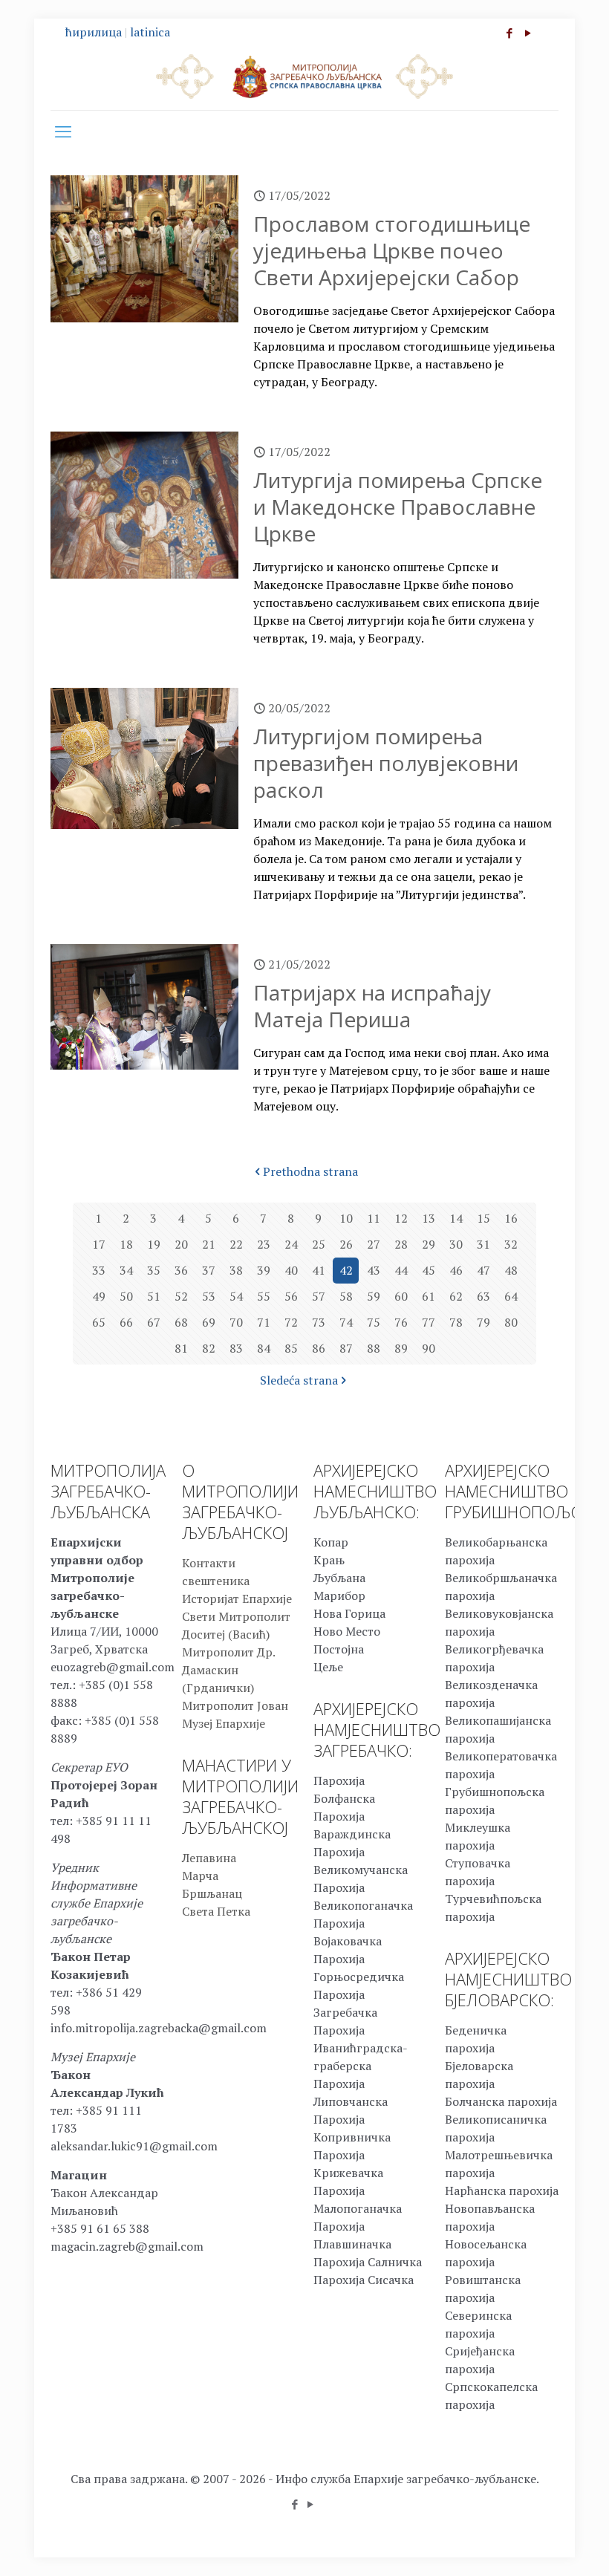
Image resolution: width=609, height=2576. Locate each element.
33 (99, 1270)
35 (154, 1270)
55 (264, 1296)
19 (154, 1244)
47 (483, 1270)
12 (401, 1218)
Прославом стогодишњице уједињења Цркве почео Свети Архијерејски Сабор (392, 250)
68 (181, 1322)
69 (209, 1322)
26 (346, 1244)
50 (126, 1296)
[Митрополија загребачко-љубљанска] (304, 76)
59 (374, 1296)
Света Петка (216, 1911)
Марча (200, 1876)
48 (511, 1270)
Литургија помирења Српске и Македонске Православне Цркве (398, 507)
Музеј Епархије (224, 1723)
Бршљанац (212, 1893)
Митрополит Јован (235, 1705)
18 (126, 1244)
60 (401, 1296)
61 (429, 1296)
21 (209, 1244)
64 (511, 1296)
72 (291, 1322)
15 (483, 1218)
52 (181, 1296)
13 (429, 1218)
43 (374, 1270)
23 (264, 1244)
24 (291, 1244)
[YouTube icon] (528, 33)
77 (429, 1322)
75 (374, 1322)
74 (346, 1322)
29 (429, 1244)
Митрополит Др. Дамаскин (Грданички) (228, 1670)
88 (374, 1348)
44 (401, 1270)
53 (209, 1296)
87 (346, 1348)
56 (291, 1296)
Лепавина (209, 1858)
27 (374, 1244)
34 (126, 1270)
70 (236, 1322)
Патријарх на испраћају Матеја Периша (372, 1006)
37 (209, 1270)
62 (456, 1296)
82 (209, 1348)
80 (511, 1322)
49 (99, 1296)
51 (154, 1296)
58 (346, 1296)
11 (374, 1218)
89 (401, 1348)
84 (264, 1348)
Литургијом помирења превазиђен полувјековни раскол (386, 763)
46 (456, 1270)
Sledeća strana (299, 1380)
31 (483, 1244)
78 (456, 1322)
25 (319, 1244)
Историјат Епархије (237, 1598)
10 (346, 1218)
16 (511, 1218)
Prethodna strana (310, 1171)
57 (319, 1296)
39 (264, 1270)
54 (236, 1296)
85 (291, 1348)
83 (236, 1348)
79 (483, 1322)
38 (236, 1270)
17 (99, 1244)
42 (346, 1270)
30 (456, 1244)
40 (291, 1270)
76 (401, 1322)
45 (429, 1270)
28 (401, 1244)
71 (264, 1322)
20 (181, 1244)
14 (456, 1218)
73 (319, 1322)
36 (181, 1270)
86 (319, 1348)
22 (236, 1244)
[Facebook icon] (509, 33)
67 (154, 1322)
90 (429, 1348)
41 (319, 1270)
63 (483, 1296)
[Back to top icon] (538, 2546)
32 (511, 1244)
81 (181, 1348)
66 (126, 1322)
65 (99, 1322)
